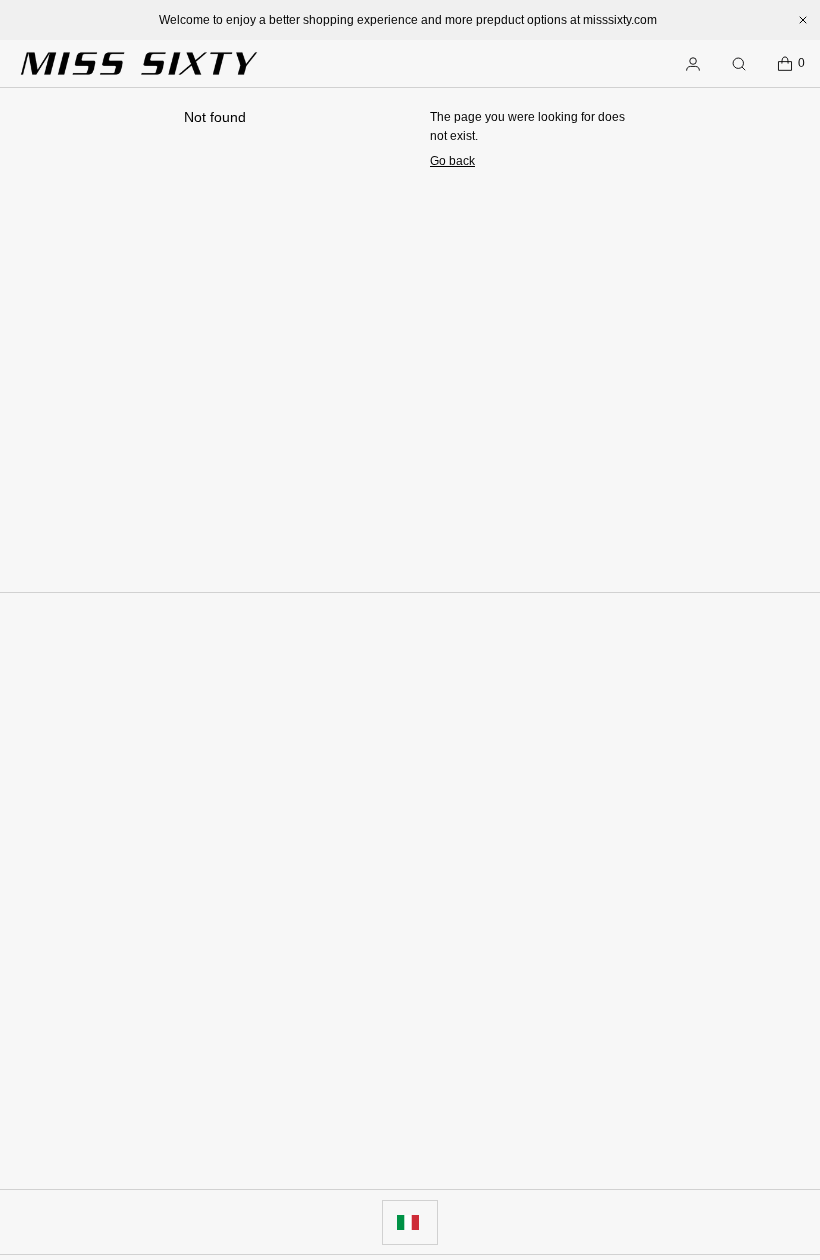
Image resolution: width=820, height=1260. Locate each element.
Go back (452, 161)
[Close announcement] (803, 20)
